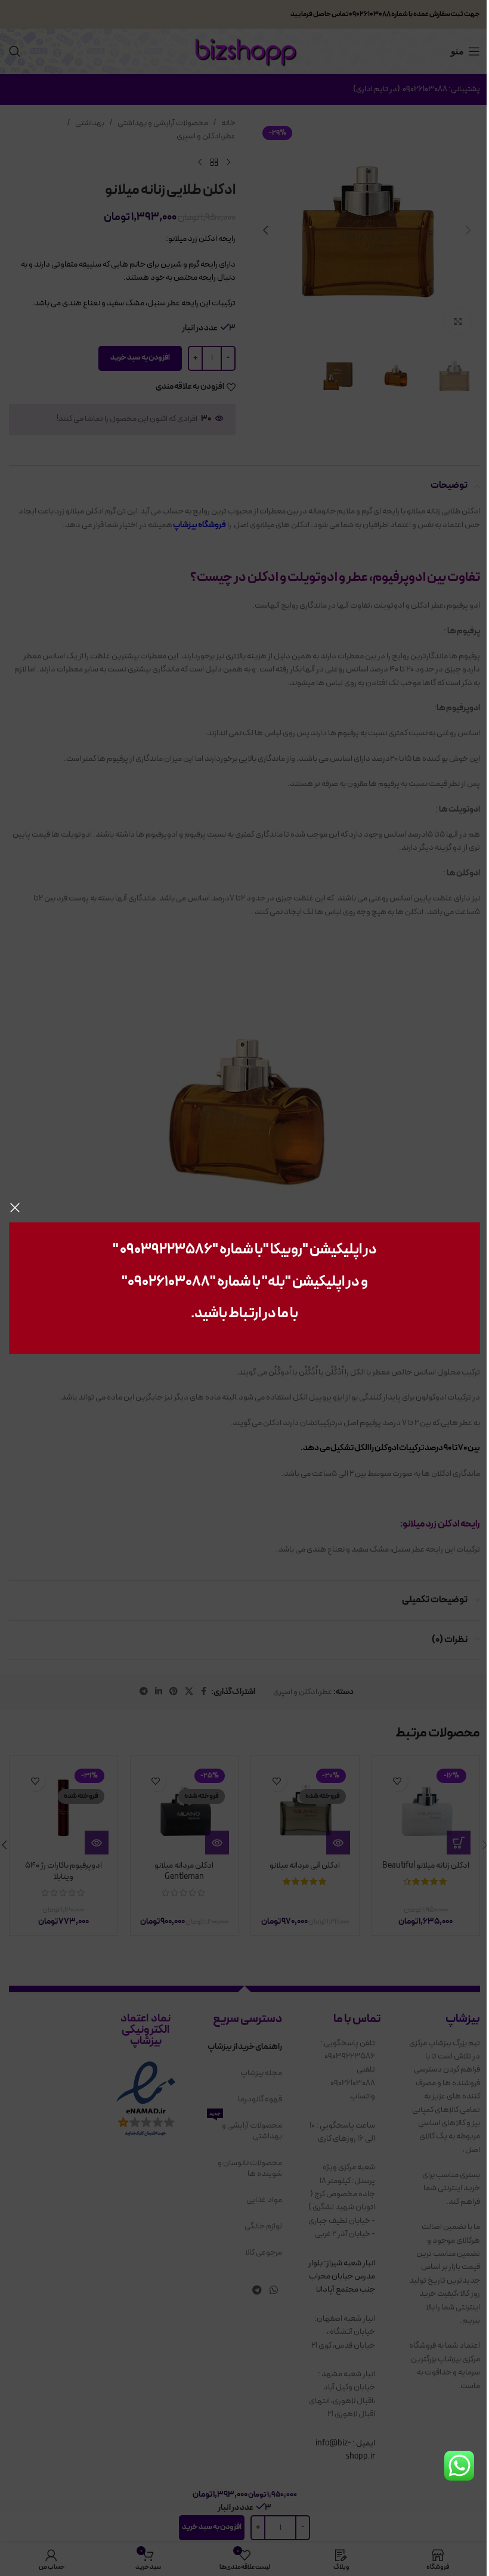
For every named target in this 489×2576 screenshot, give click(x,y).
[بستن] (15, 1207)
